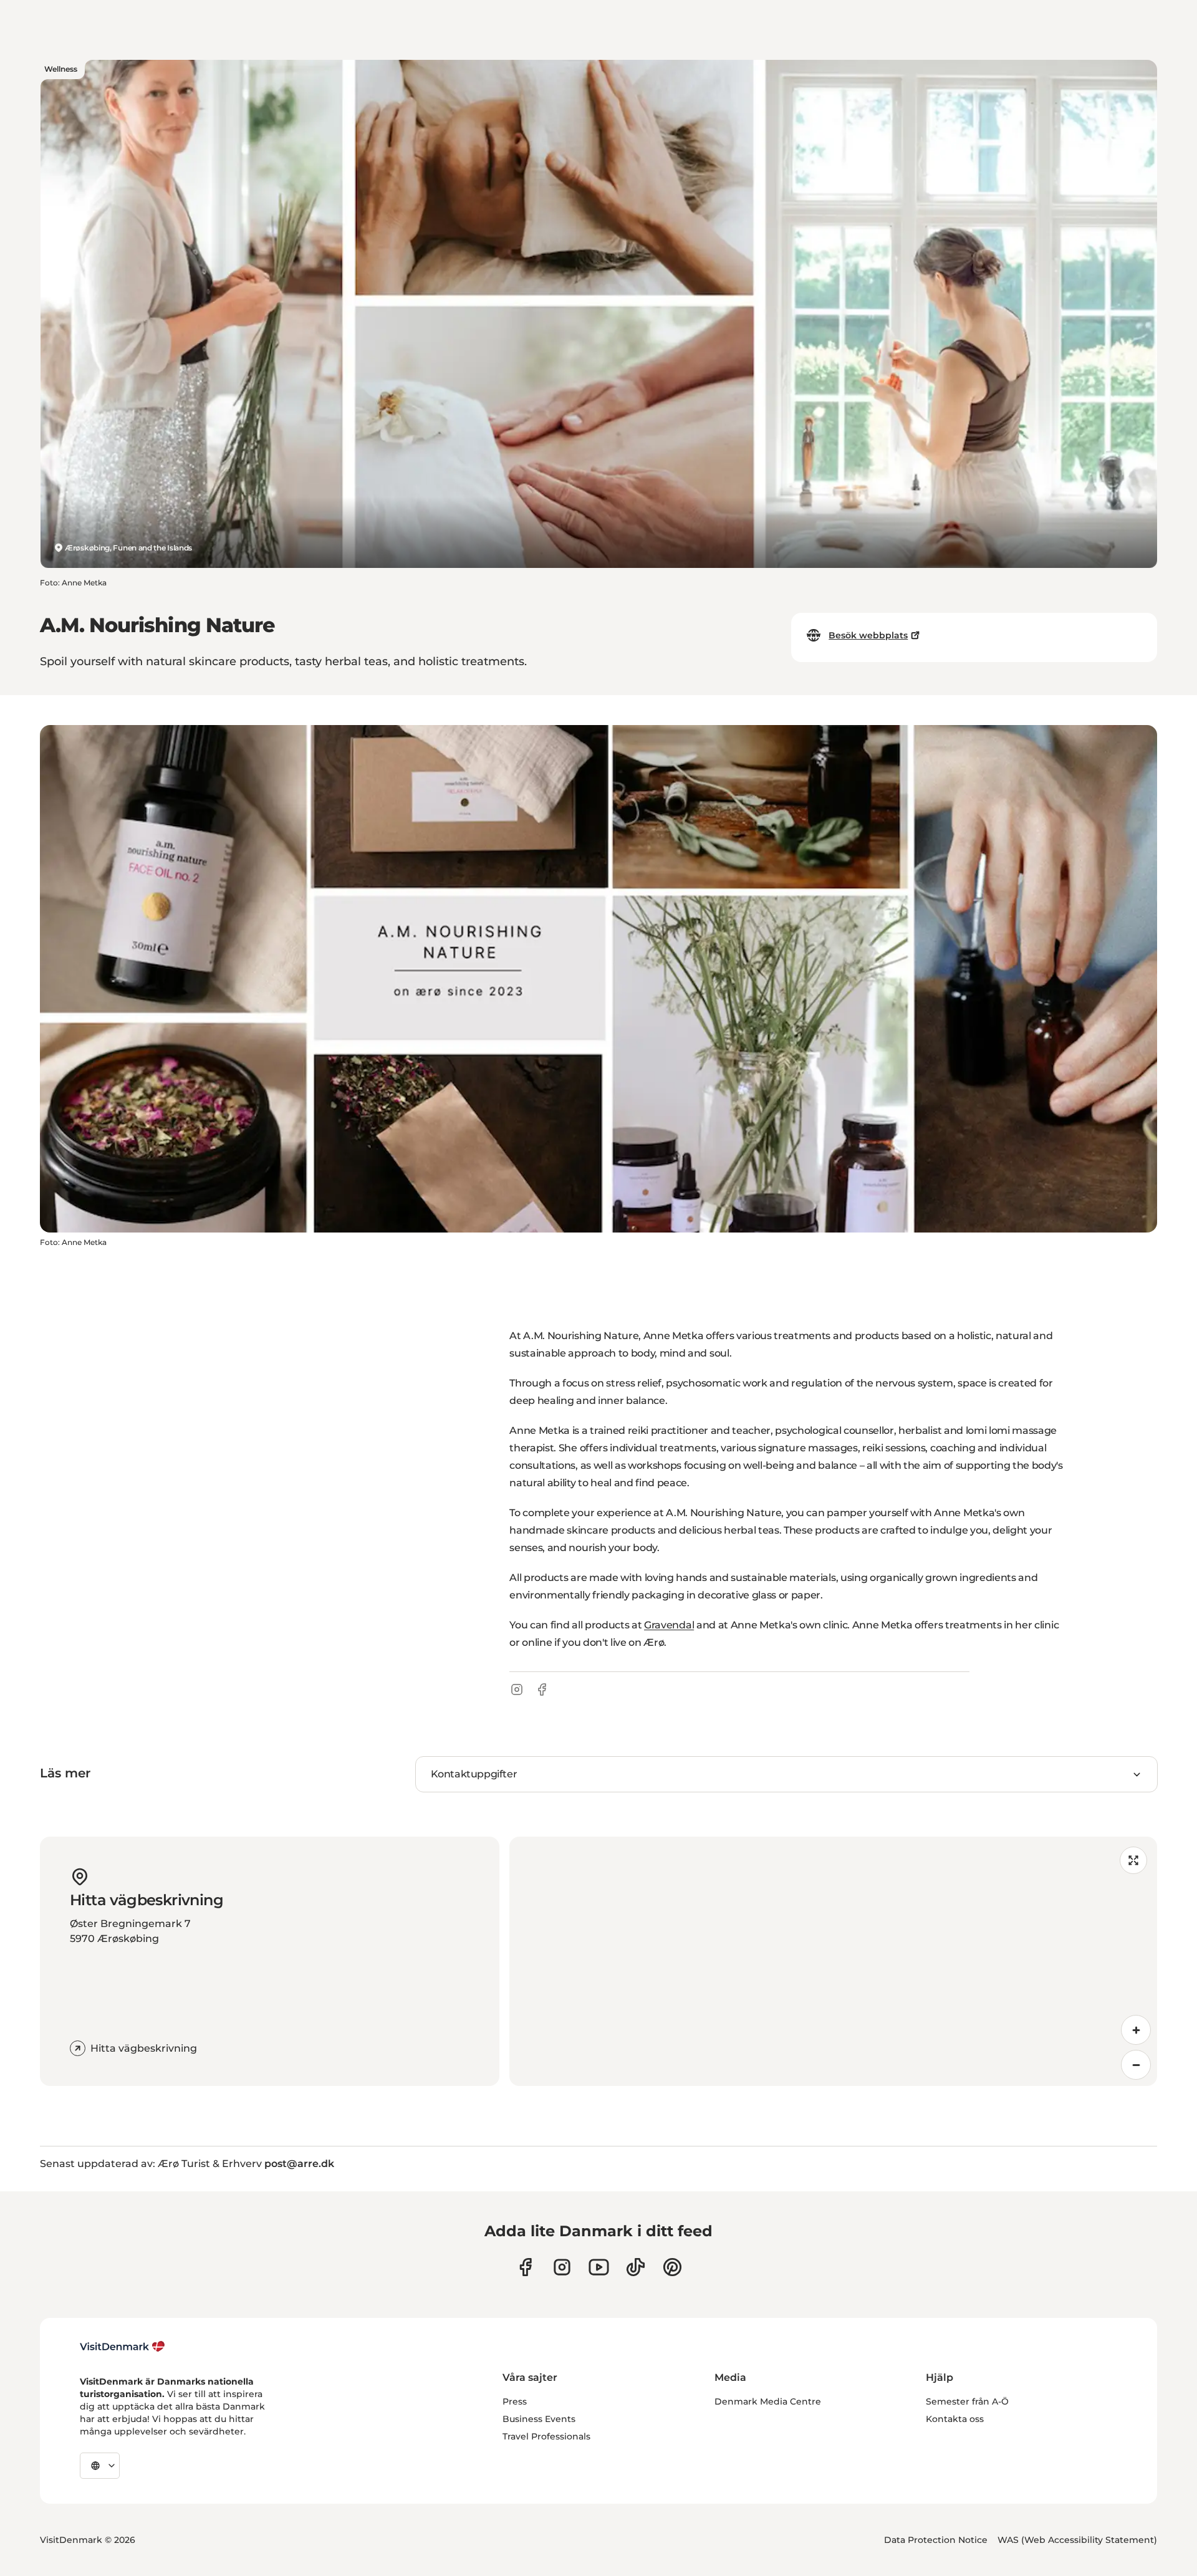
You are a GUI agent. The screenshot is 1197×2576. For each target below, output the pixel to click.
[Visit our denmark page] (525, 2267)
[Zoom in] (1136, 2030)
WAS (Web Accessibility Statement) (1077, 2540)
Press (515, 2401)
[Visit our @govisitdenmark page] (636, 2267)
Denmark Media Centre (768, 2401)
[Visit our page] (562, 2267)
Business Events (539, 2419)
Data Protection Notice (936, 2540)
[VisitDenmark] (123, 2347)
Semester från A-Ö (967, 2401)
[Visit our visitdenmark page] (599, 2267)
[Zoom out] (1136, 2065)
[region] (833, 1961)
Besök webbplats (868, 635)
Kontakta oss (955, 2419)
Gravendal (669, 1625)
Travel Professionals (546, 2436)
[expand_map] (1133, 1860)
